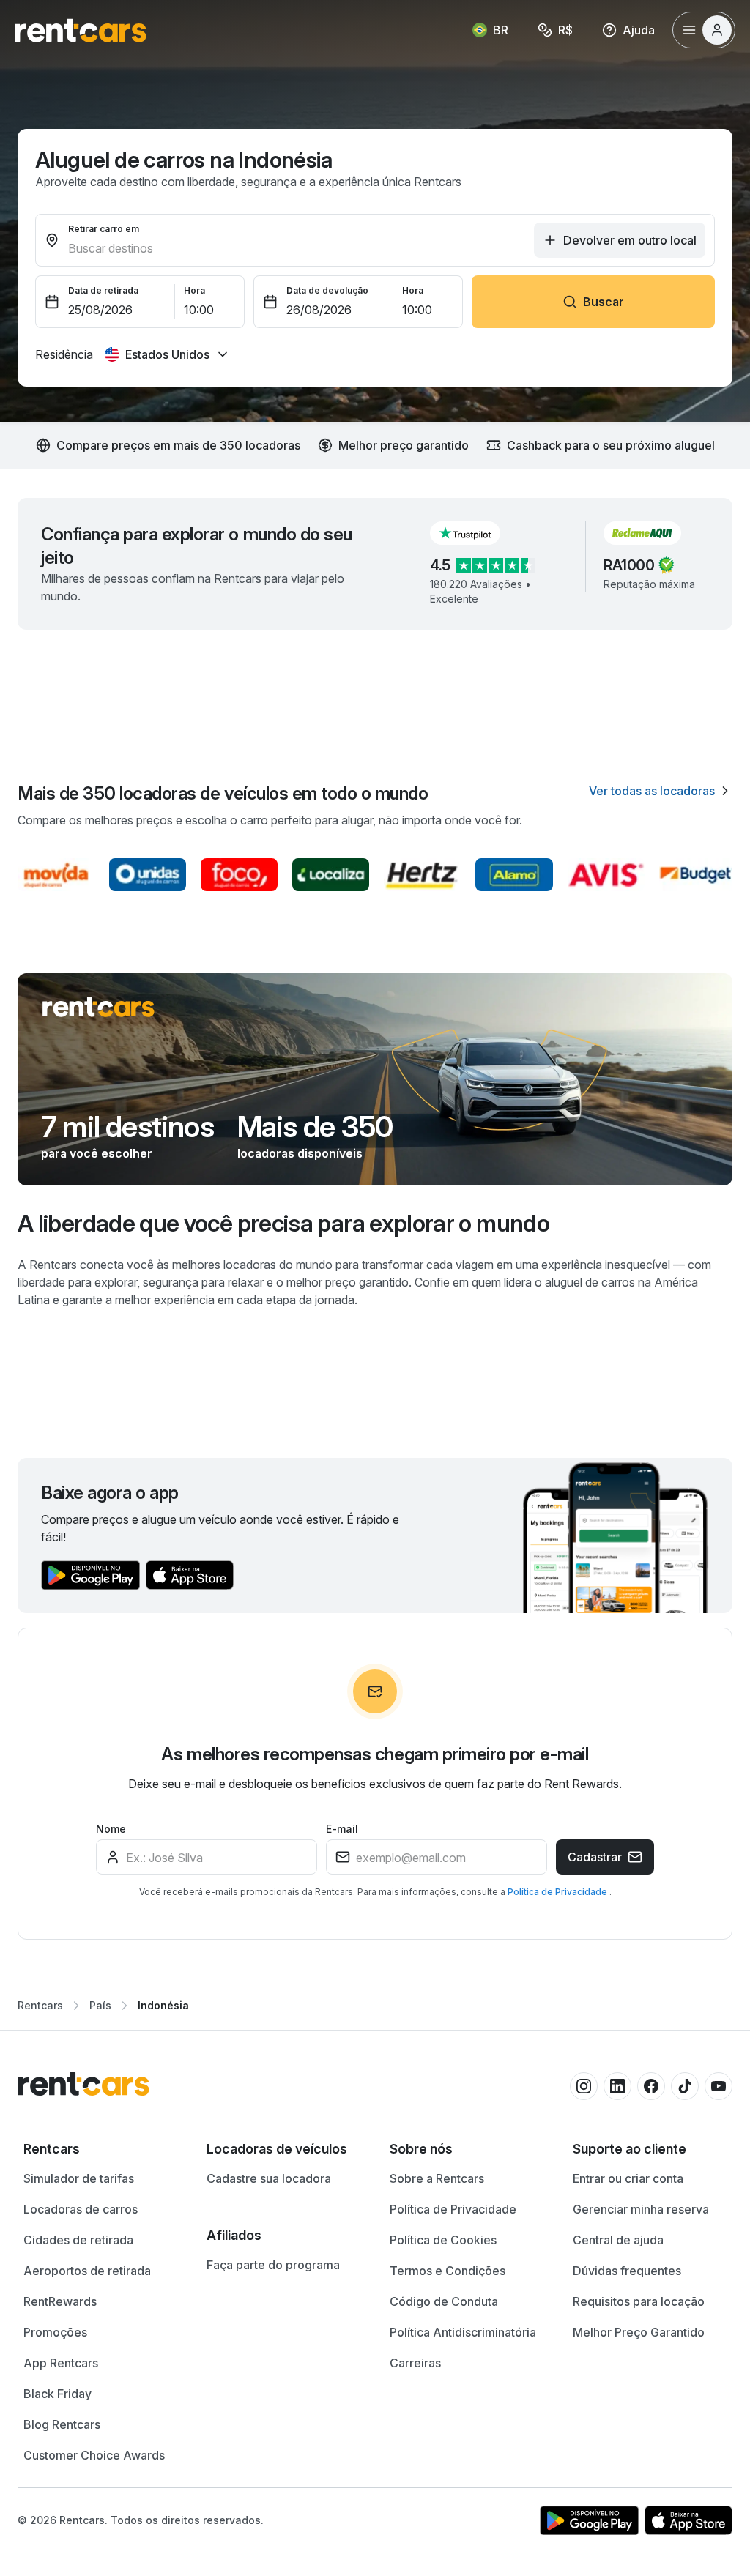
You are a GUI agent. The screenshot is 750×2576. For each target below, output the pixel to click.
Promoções (55, 2332)
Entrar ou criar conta (628, 2178)
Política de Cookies (443, 2240)
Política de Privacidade (558, 1892)
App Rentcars (61, 2363)
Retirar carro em (104, 229)
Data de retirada (103, 290)
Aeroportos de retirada (87, 2271)
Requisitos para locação (639, 2301)
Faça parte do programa (273, 2265)
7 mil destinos (127, 1127)
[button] (477, 533)
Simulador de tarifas (79, 2178)
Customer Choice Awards (94, 2455)
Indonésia (163, 2005)
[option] (100, 2149)
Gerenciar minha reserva (641, 2209)
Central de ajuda (618, 2240)
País (100, 2005)
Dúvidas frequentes (627, 2271)
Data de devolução (327, 290)
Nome (111, 1829)
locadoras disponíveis (300, 1153)
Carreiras (415, 2363)
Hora (194, 290)
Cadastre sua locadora (269, 2178)
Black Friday (57, 2394)
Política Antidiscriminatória (463, 2332)
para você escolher (97, 1153)
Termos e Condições (448, 2271)
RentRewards (60, 2301)
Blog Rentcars (62, 2424)
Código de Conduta (444, 2301)
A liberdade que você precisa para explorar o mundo (283, 1223)
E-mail (342, 1829)
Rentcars (40, 2005)
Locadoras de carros (81, 2209)
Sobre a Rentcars (437, 2178)
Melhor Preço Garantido (639, 2332)
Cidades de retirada (78, 2240)
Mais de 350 (315, 1127)
